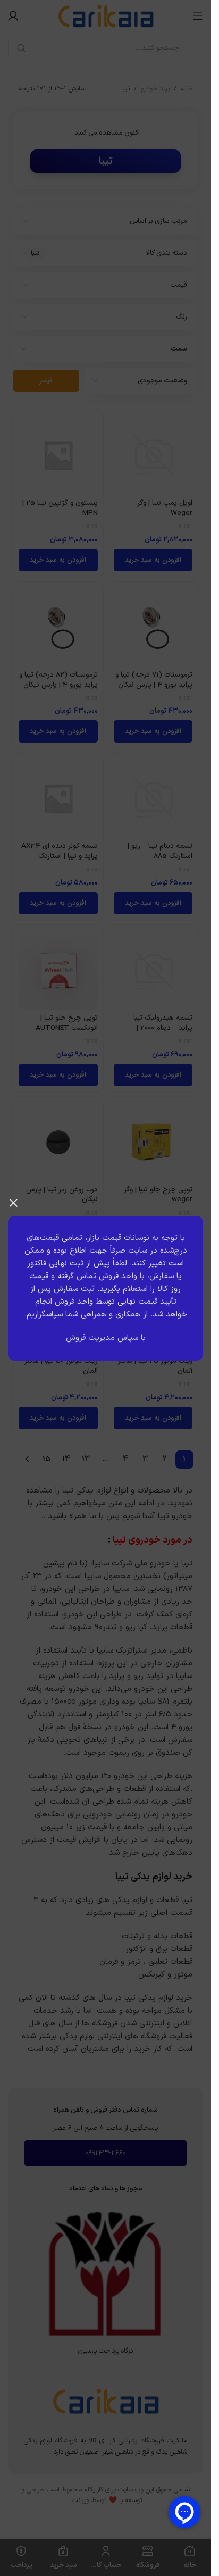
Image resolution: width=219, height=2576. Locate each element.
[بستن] (13, 1203)
